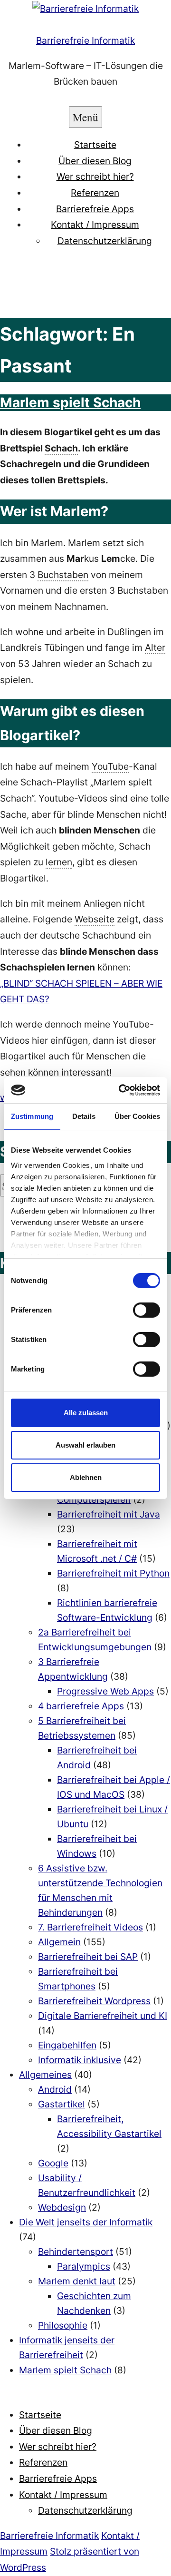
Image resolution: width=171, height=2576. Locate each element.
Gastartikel (62, 2104)
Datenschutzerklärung (105, 241)
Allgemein (59, 1942)
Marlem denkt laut (77, 2281)
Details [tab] (84, 1116)
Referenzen (95, 193)
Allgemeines (45, 2075)
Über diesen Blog (95, 161)
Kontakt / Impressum (95, 225)
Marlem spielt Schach (70, 402)
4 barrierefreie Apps (81, 1706)
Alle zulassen (86, 1413)
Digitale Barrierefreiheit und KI (103, 2016)
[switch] (147, 1310)
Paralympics (84, 2266)
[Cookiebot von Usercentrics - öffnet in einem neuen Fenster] (121, 1090)
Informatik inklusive (80, 2060)
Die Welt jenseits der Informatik (86, 2222)
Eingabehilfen (67, 2045)
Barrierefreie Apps (95, 209)
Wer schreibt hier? (95, 176)
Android (55, 2089)
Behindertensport (76, 2252)
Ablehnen (86, 1477)
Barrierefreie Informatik (85, 40)
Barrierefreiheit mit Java (109, 1514)
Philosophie (63, 2325)
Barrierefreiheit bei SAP (88, 1957)
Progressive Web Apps (105, 1691)
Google (53, 2163)
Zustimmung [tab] (32, 1116)
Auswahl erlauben (85, 1445)
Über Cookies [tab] (137, 1116)
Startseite (95, 145)
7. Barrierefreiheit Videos (90, 1927)
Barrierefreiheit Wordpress (94, 2001)
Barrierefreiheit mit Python (113, 1573)
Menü (85, 117)
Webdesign (62, 2207)
